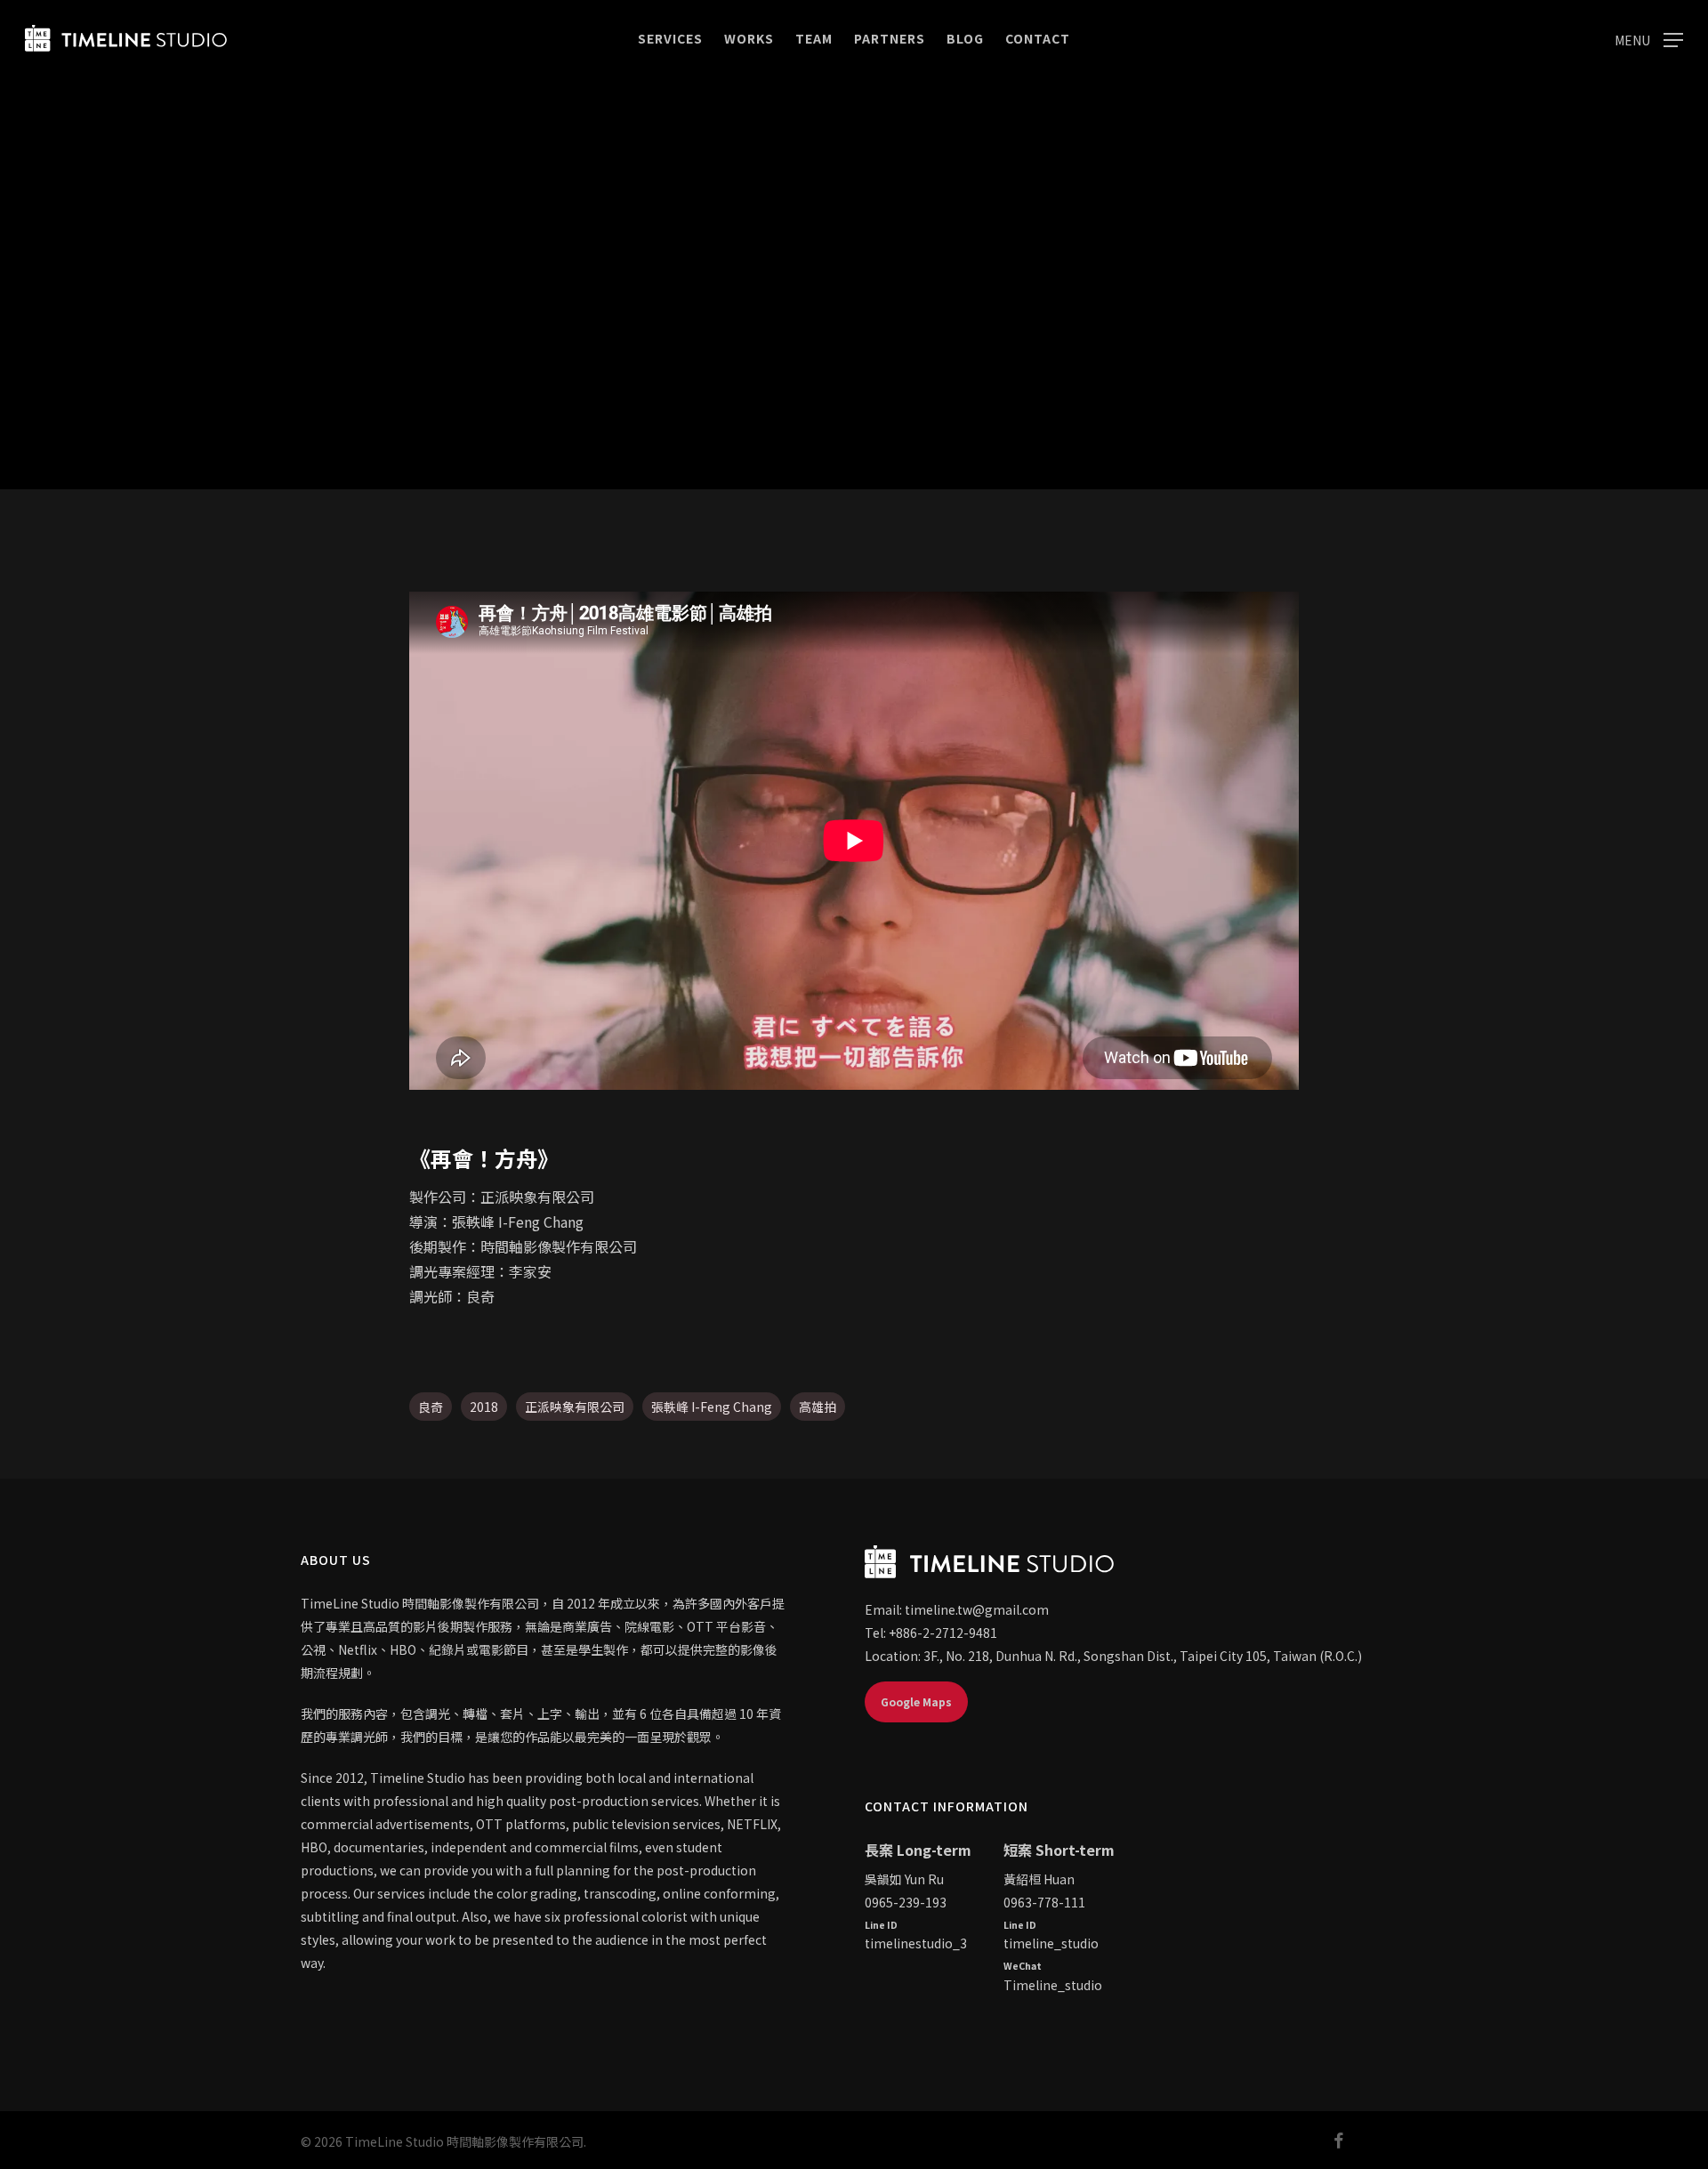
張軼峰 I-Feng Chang (712, 1407)
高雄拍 (818, 1407)
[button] (1649, 39)
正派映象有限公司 (575, 1407)
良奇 (431, 1407)
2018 (484, 1407)
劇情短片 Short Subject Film (854, 425)
